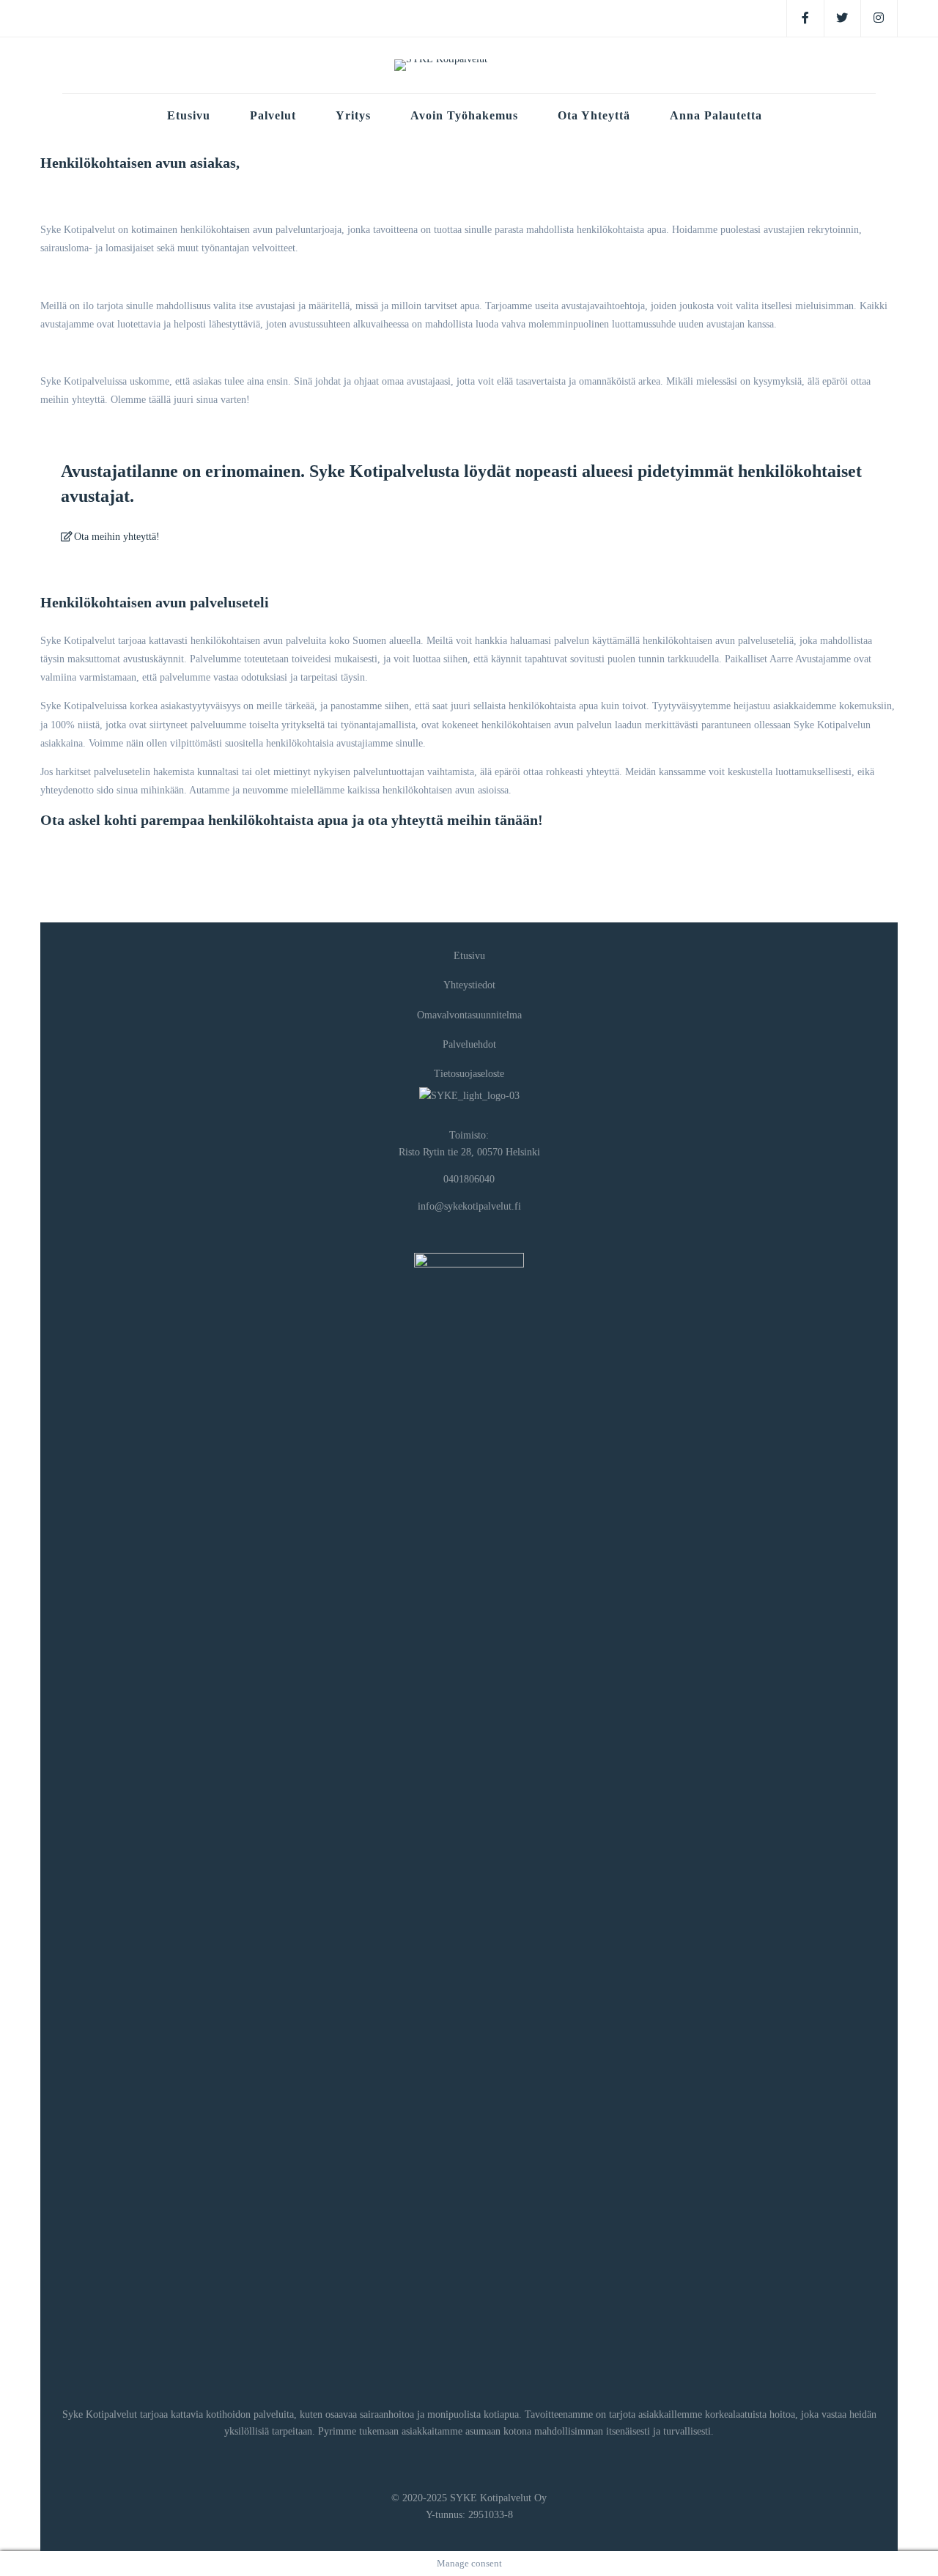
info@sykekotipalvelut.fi (469, 1206)
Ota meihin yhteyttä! (115, 537)
